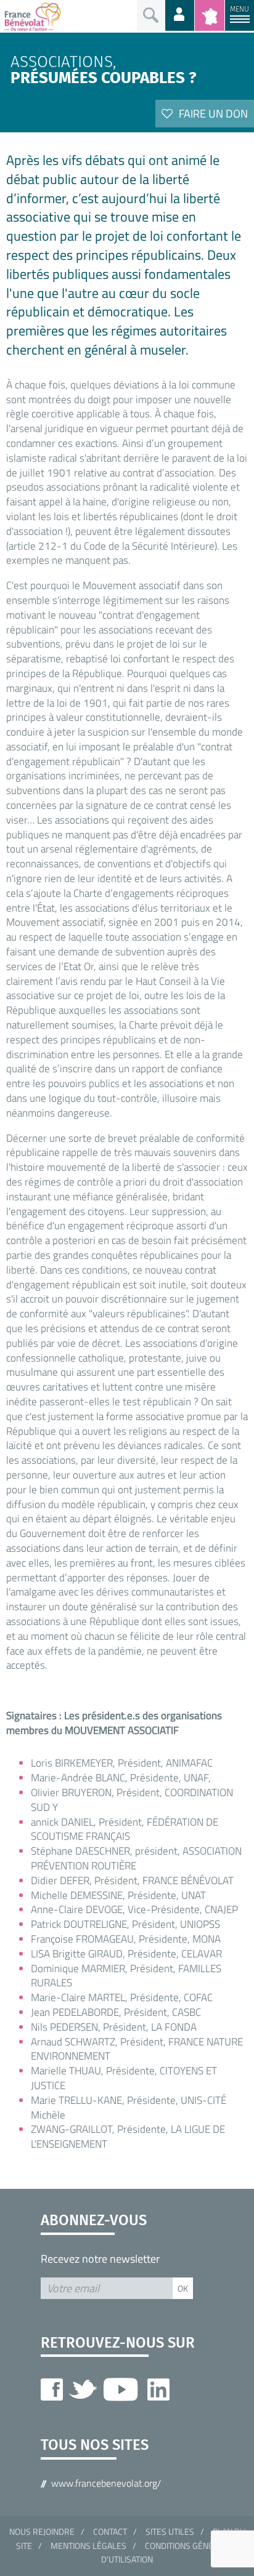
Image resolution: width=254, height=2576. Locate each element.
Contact (110, 2531)
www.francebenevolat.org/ (106, 2483)
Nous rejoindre (42, 2531)
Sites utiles (170, 2531)
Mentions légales (88, 2546)
